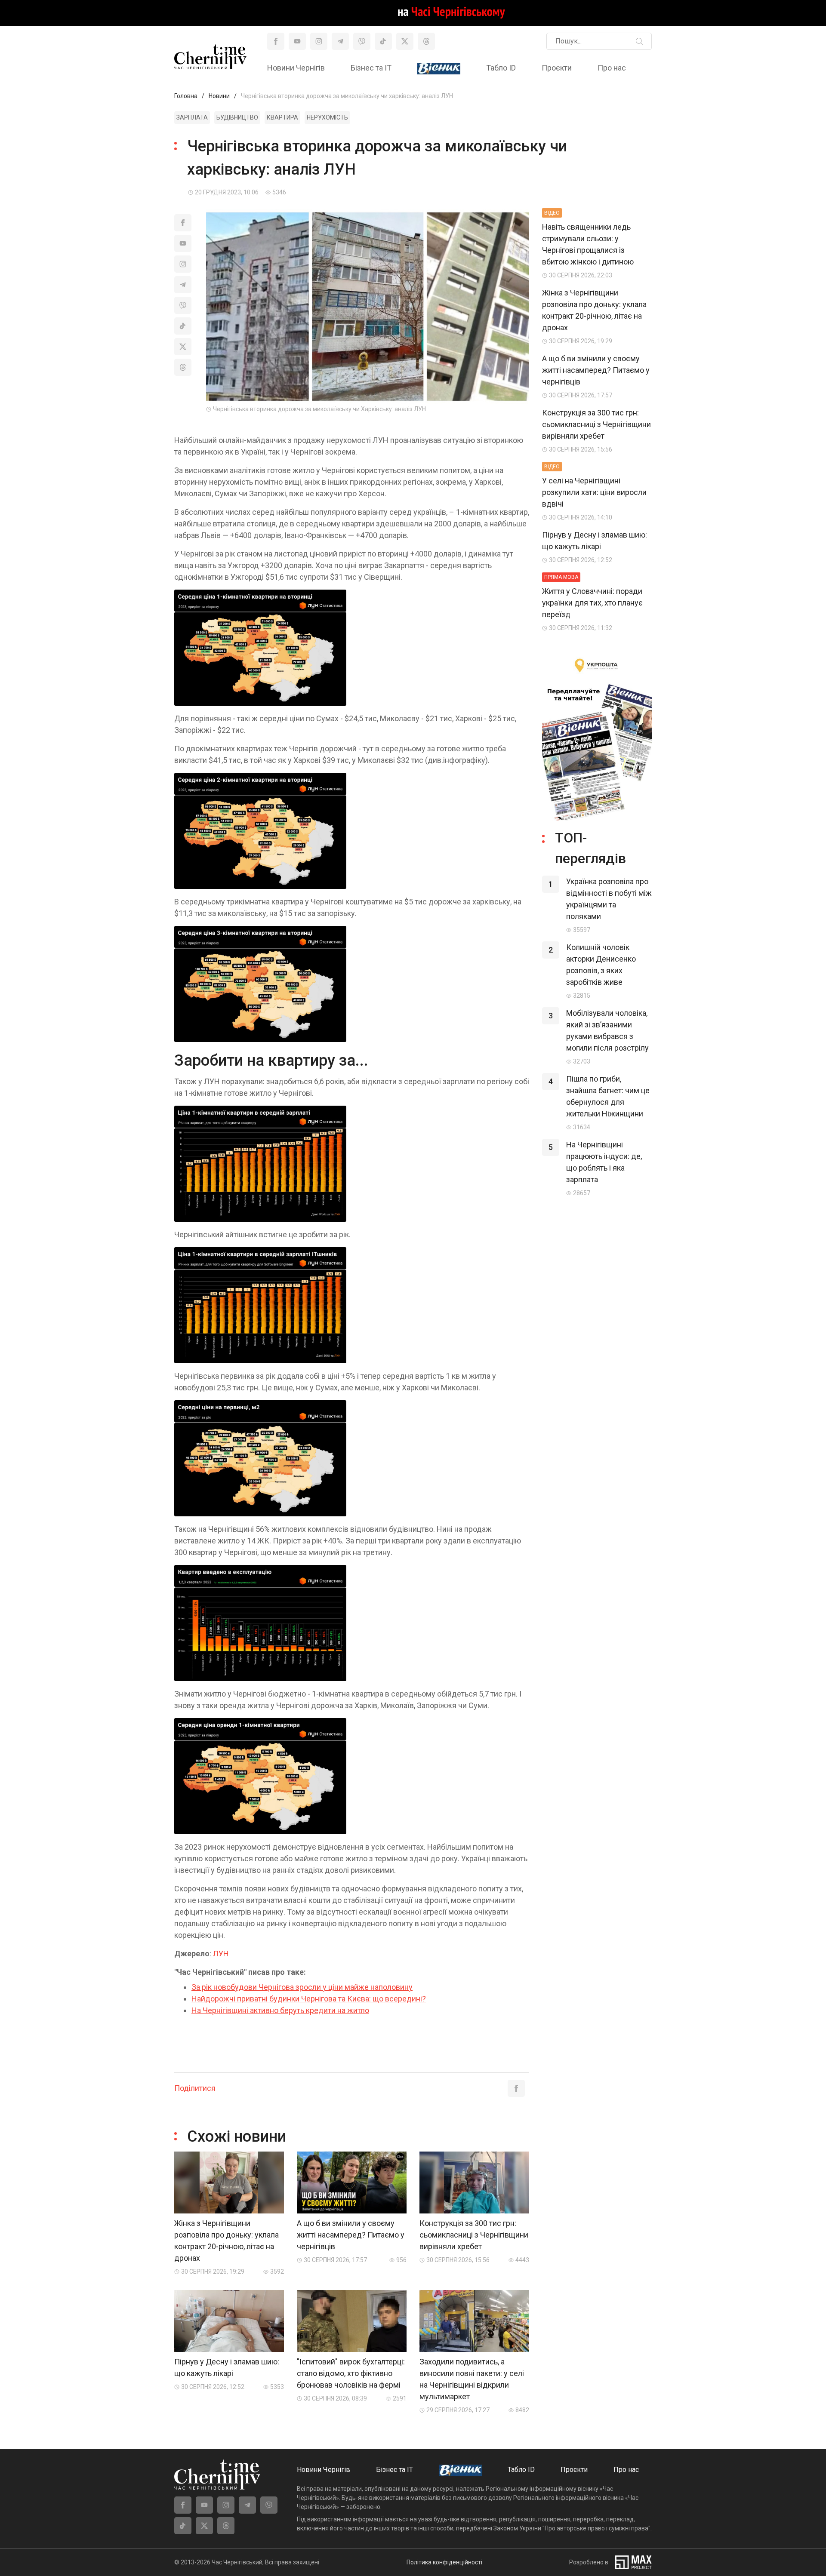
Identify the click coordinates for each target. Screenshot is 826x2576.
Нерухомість (327, 117)
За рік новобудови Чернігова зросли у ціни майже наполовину (302, 1987)
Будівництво (237, 117)
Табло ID (501, 68)
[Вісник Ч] (439, 69)
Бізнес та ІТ (371, 68)
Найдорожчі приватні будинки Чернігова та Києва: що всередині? (309, 1999)
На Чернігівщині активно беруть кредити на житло (280, 2010)
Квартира (282, 117)
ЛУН (221, 1954)
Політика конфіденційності (444, 2562)
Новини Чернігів (296, 68)
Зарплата (192, 117)
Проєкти (557, 68)
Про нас (612, 68)
